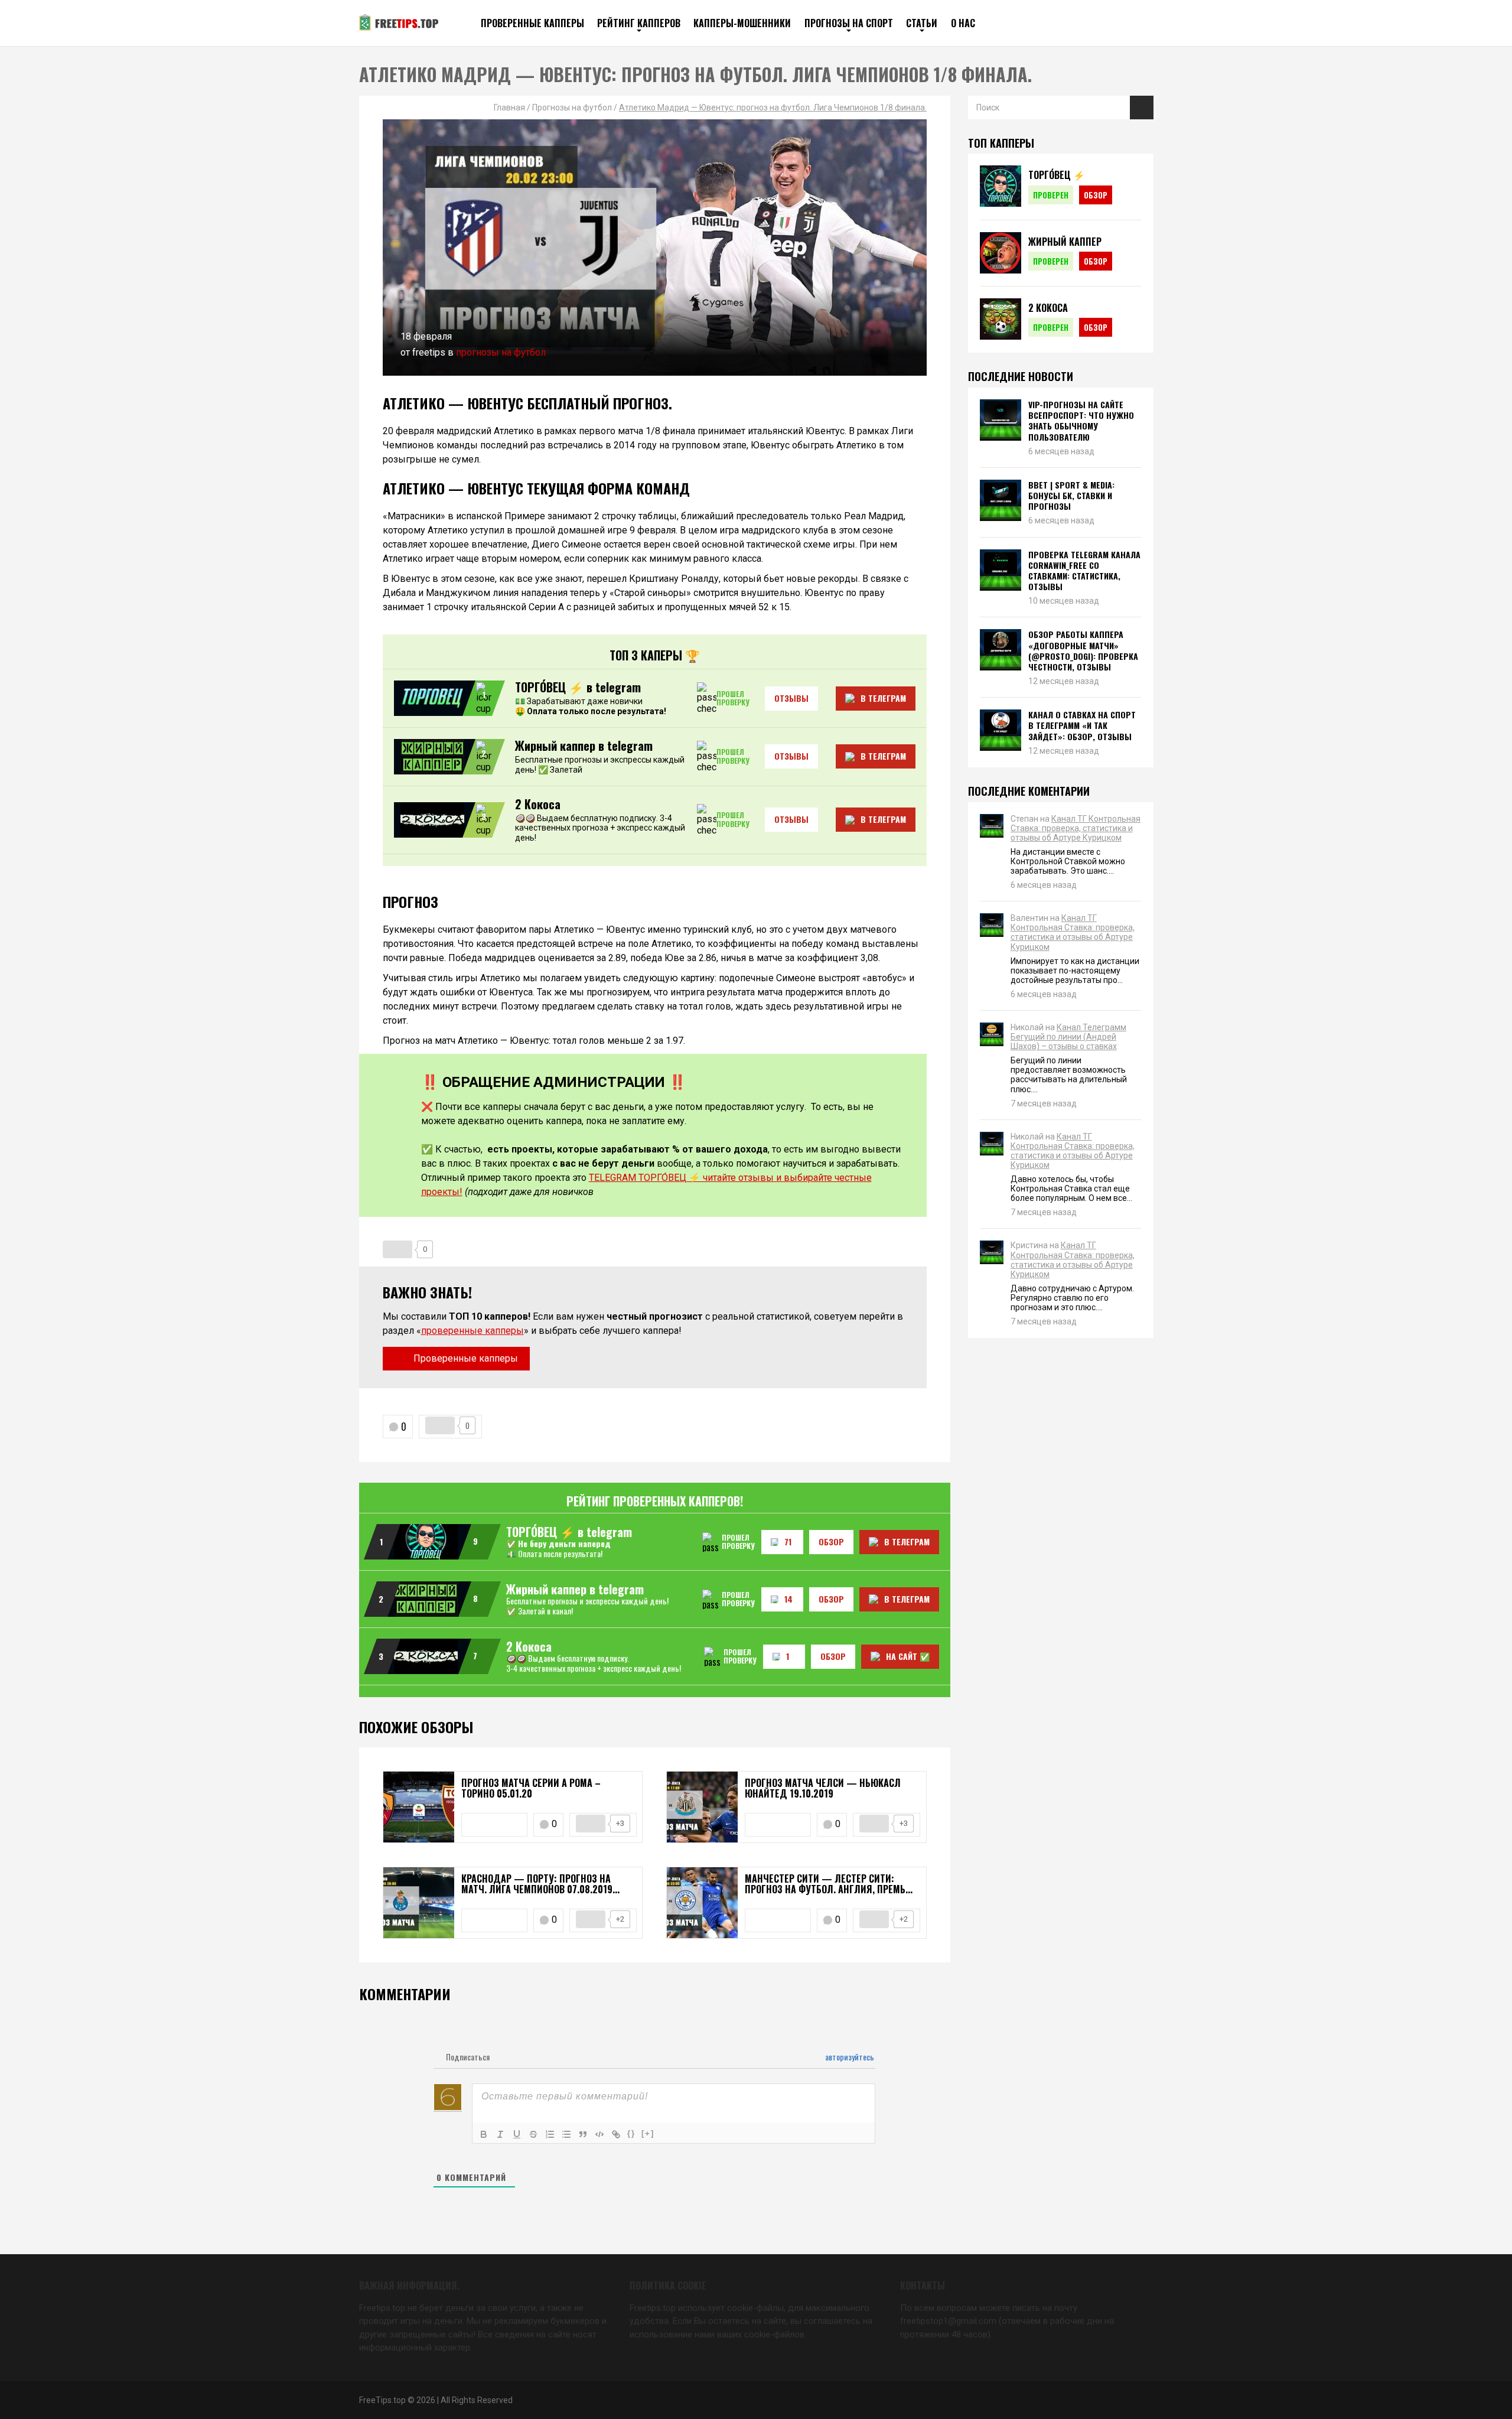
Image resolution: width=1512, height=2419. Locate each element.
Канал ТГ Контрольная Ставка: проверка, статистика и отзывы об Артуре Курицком (1076, 828)
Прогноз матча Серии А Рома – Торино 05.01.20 (531, 1788)
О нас (963, 23)
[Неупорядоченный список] (566, 2134)
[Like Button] (397, 1249)
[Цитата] (583, 2134)
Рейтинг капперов (639, 23)
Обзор (1096, 195)
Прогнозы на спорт (849, 23)
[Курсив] (500, 2134)
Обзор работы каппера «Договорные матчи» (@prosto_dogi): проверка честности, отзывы (1083, 651)
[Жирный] (484, 2134)
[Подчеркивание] (517, 2134)
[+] (648, 2133)
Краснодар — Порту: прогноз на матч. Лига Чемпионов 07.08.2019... (540, 1884)
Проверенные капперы (532, 23)
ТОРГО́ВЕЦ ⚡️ (1057, 175)
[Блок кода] (599, 2134)
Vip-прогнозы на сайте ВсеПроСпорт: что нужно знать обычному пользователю (1081, 421)
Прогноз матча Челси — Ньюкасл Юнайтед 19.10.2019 (823, 1788)
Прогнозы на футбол (501, 352)
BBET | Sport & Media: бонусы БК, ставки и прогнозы (1071, 496)
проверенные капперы (472, 1331)
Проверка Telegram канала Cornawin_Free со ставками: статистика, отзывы (1084, 571)
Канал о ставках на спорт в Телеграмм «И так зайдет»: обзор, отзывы (1082, 726)
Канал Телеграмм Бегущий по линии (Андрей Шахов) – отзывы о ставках (1068, 1037)
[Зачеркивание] (533, 2134)
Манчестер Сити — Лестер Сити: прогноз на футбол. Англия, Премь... (829, 1884)
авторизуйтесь (849, 2057)
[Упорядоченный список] (550, 2134)
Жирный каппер (1065, 242)
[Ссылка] (616, 2134)
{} (631, 2133)
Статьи (922, 23)
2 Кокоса (1048, 308)
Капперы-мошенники (742, 23)
